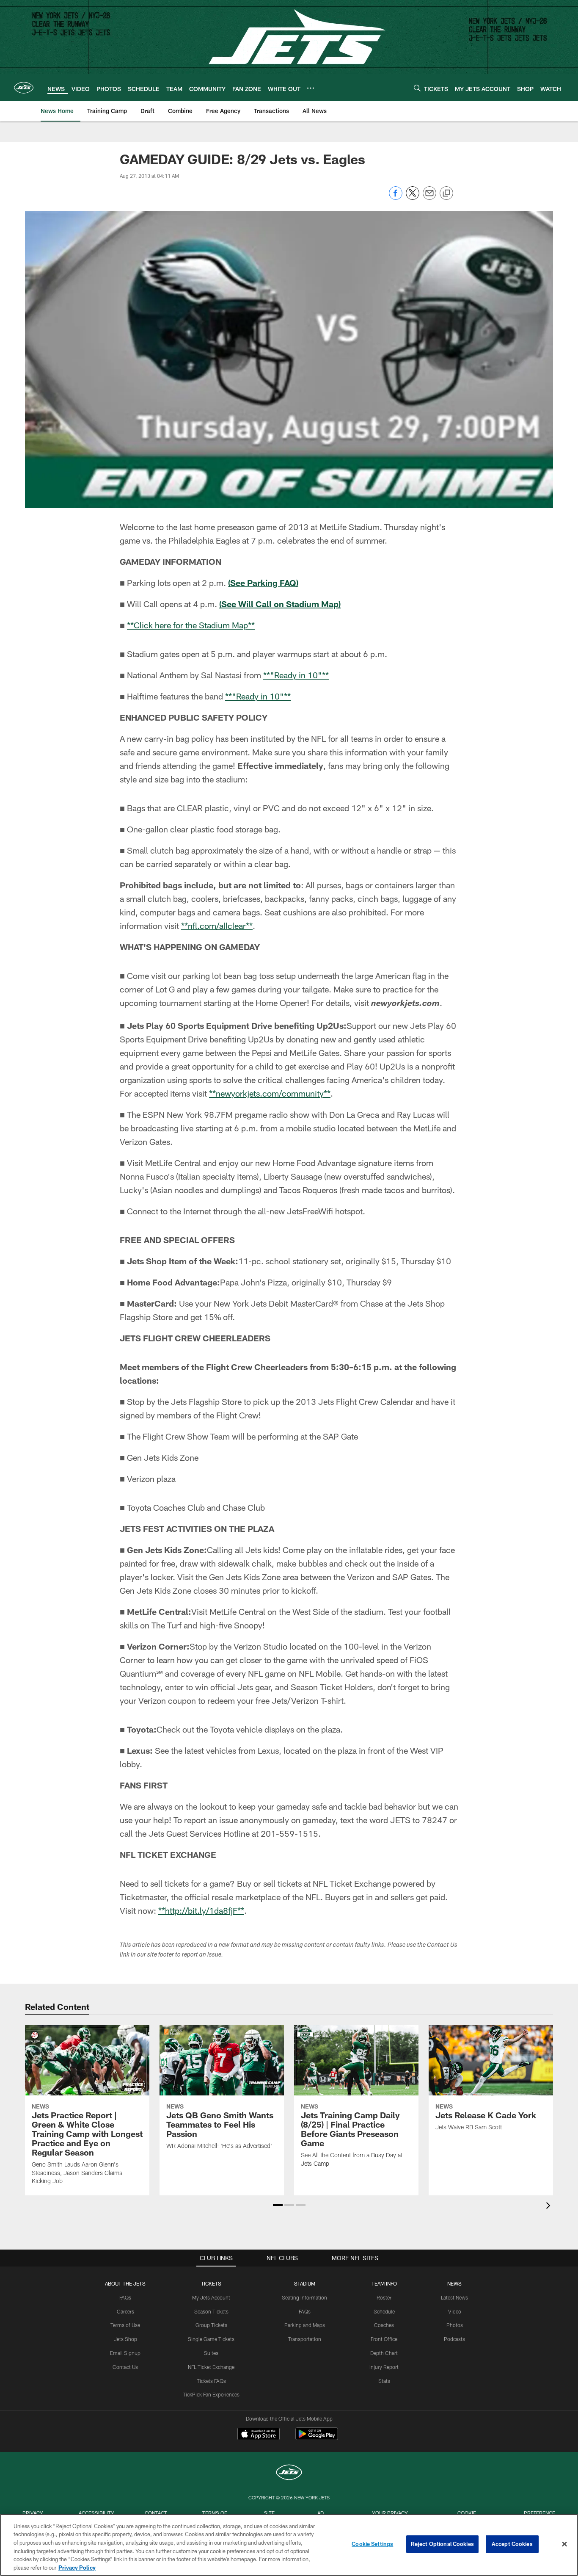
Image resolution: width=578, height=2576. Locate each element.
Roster (384, 2297)
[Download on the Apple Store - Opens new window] (259, 2435)
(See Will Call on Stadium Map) (280, 604)
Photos (455, 2325)
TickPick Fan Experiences (211, 2394)
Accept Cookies (512, 2544)
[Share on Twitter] (413, 198)
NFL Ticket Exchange (211, 2367)
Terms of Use (125, 2325)
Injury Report (384, 2367)
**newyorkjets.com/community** (270, 1093)
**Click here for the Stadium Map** (191, 625)
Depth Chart (384, 2353)
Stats (384, 2381)
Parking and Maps (305, 2325)
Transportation (305, 2339)
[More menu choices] (311, 88)
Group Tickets (211, 2325)
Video (455, 2311)
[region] (289, 2545)
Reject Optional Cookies (442, 2544)
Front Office (384, 2339)
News (454, 2283)
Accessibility (96, 2513)
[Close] (564, 2544)
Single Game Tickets (211, 2339)
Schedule (384, 2311)
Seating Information (304, 2297)
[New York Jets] (289, 2473)
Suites (211, 2353)
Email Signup (125, 2353)
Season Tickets (211, 2311)
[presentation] (550, 2207)
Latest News (454, 2297)
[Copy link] (446, 193)
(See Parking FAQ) (263, 583)
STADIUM (305, 2283)
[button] (278, 2205)
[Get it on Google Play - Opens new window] (317, 2438)
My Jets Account (211, 2297)
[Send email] (429, 198)
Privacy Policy (77, 2567)
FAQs (125, 2297)
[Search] (417, 88)
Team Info (384, 2283)
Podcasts (454, 2339)
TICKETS (211, 2283)
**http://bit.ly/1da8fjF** (201, 1910)
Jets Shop (125, 2339)
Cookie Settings (372, 2544)
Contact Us (125, 2367)
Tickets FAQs (211, 2381)
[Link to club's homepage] (24, 88)
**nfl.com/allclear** (217, 926)
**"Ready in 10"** (296, 675)
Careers (125, 2311)
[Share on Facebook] (396, 198)
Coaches (384, 2325)
